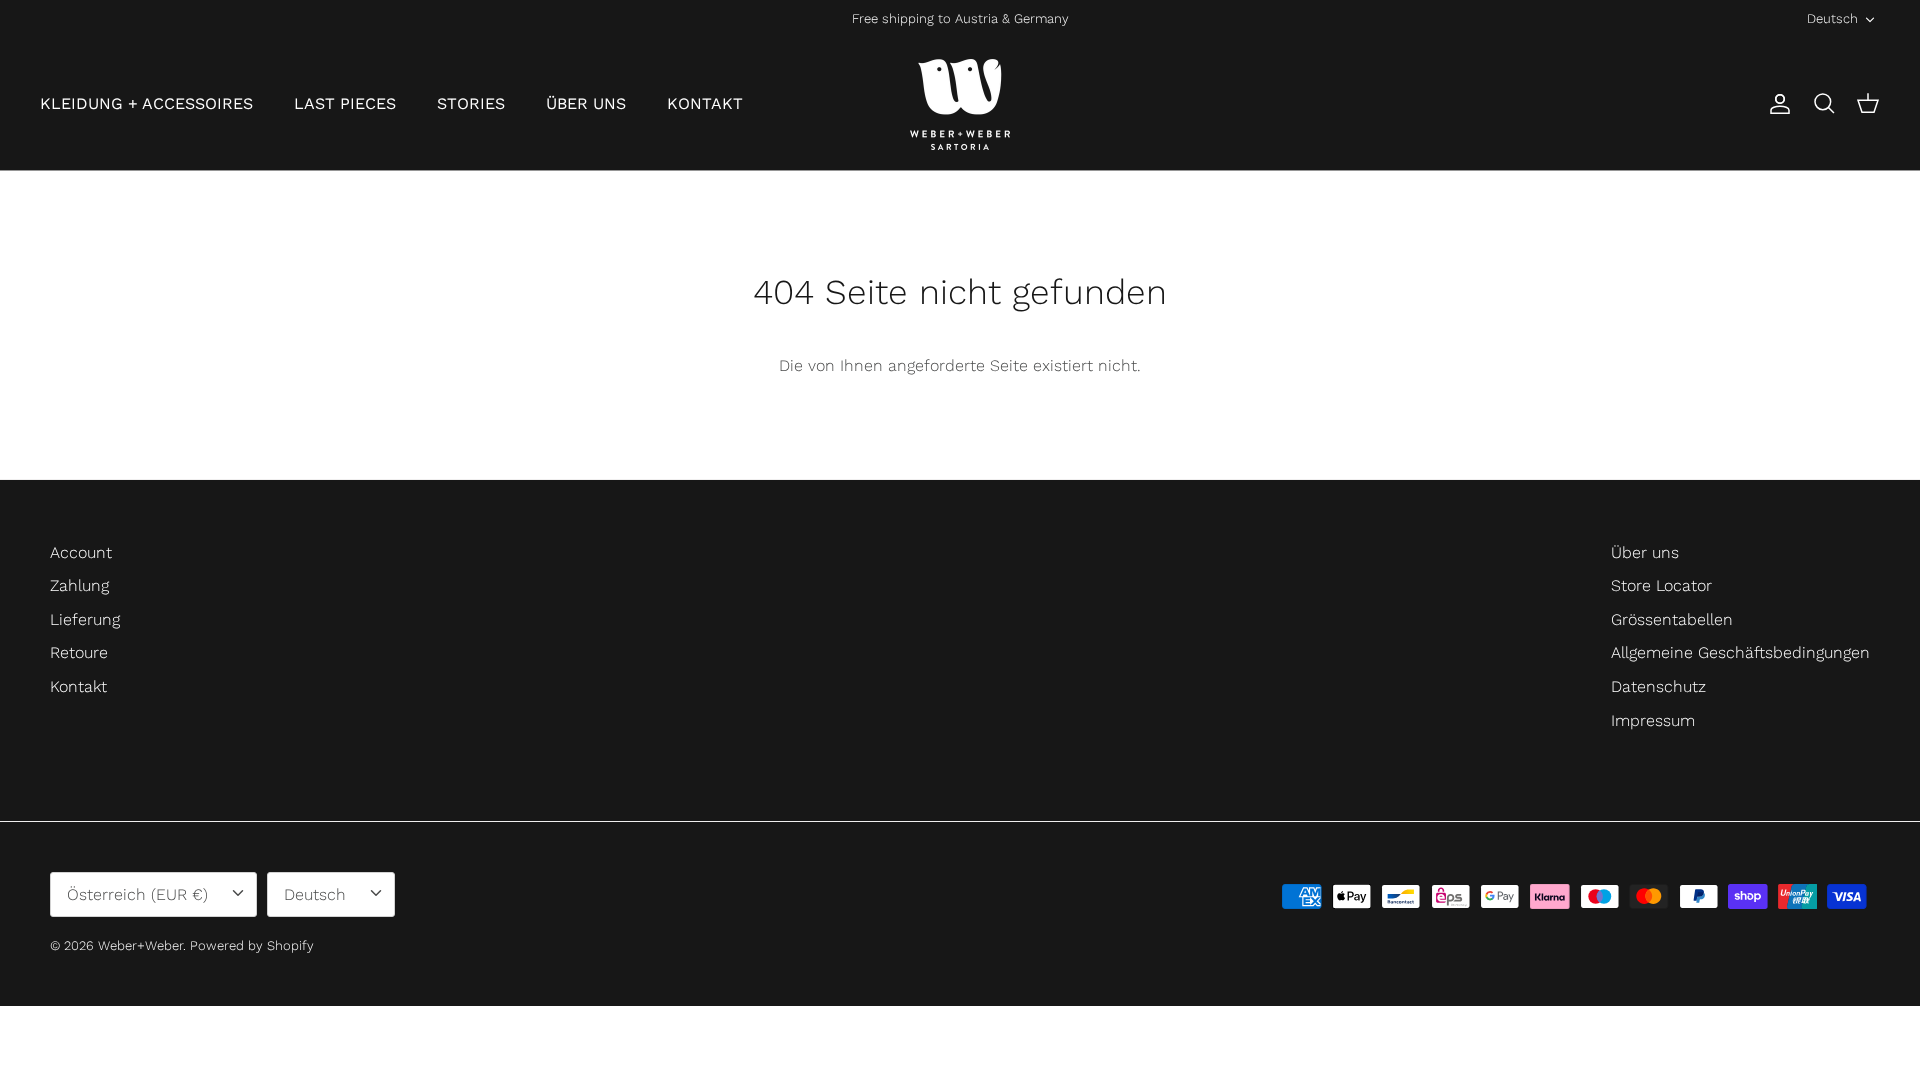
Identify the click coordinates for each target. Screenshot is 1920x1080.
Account (81, 552)
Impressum (1653, 720)
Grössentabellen (1672, 619)
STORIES (471, 103)
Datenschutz (1658, 686)
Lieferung (85, 619)
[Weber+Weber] (960, 104)
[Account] (1776, 104)
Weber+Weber (140, 945)
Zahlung (79, 585)
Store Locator (1661, 585)
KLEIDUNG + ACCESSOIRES (146, 103)
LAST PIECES (345, 103)
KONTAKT (705, 103)
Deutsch (1832, 18)
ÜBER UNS (586, 103)
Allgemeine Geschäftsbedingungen (1740, 652)
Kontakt (78, 686)
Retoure (79, 652)
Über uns (1645, 552)
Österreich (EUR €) (137, 894)
